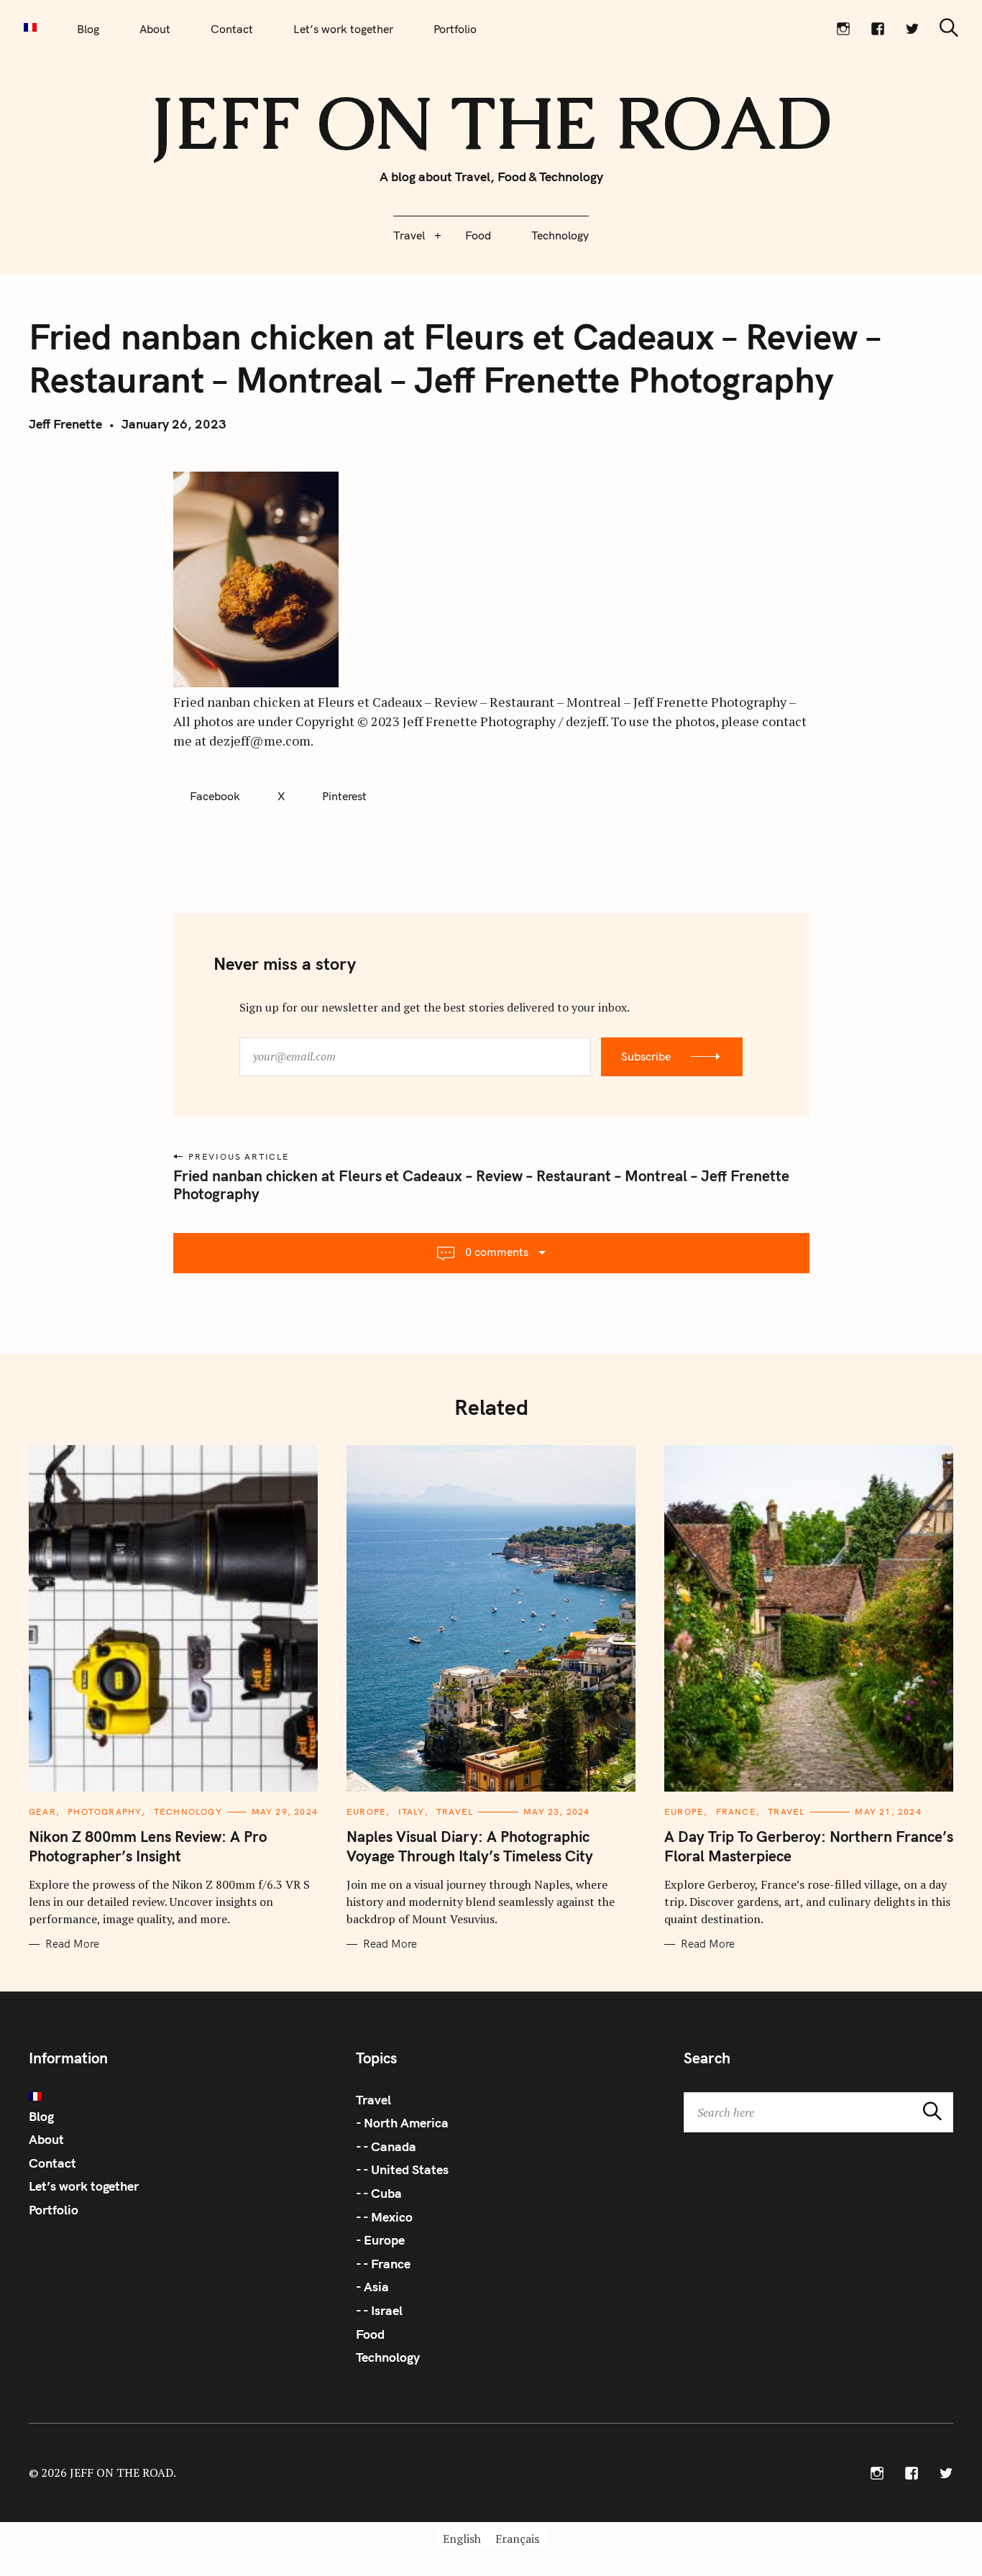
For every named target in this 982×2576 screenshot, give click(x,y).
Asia (376, 2287)
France (736, 1811)
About (155, 29)
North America (406, 2123)
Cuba (386, 2193)
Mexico (392, 2217)
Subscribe (646, 1056)
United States (410, 2169)
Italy (412, 1811)
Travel (409, 235)
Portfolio (455, 29)
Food (478, 235)
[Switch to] (30, 27)
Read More (72, 1944)
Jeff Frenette (65, 424)
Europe (366, 1811)
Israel (387, 2310)
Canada (394, 2146)
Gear (42, 1811)
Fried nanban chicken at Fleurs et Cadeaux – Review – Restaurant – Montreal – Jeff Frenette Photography (481, 1184)
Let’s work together (343, 29)
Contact (232, 29)
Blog (88, 29)
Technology (560, 235)
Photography (105, 1811)
